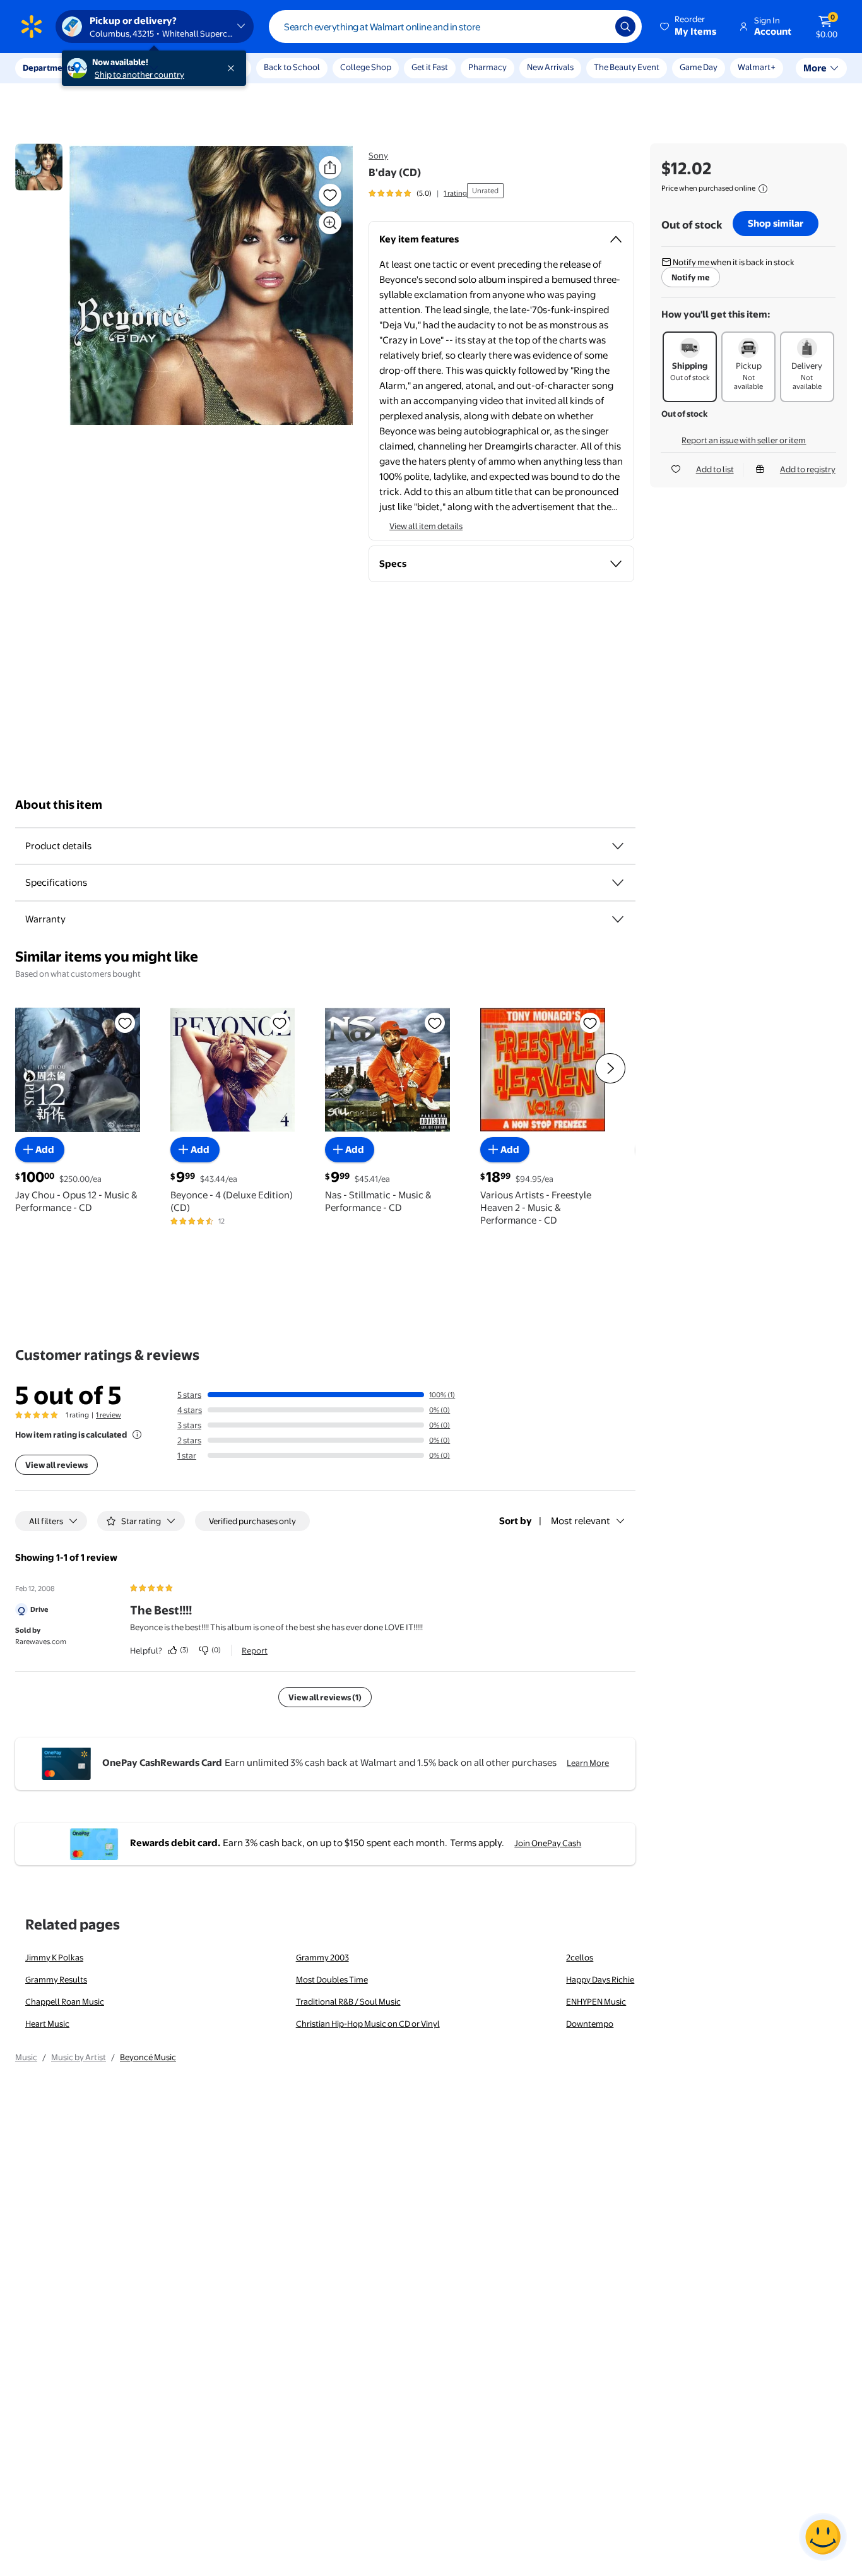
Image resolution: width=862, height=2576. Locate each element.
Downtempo (590, 2024)
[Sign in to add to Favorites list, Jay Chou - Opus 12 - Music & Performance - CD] (125, 1023)
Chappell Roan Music (65, 2001)
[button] (689, 27)
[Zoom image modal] (330, 223)
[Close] (233, 68)
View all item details (426, 526)
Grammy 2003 (322, 1957)
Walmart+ (757, 67)
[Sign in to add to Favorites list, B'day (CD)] (330, 195)
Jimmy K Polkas (54, 1957)
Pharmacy (487, 67)
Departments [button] (49, 68)
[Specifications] (618, 883)
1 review (109, 1415)
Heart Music (47, 2024)
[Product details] (618, 846)
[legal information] (763, 189)
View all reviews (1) (325, 1697)
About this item (59, 805)
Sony (378, 155)
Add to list (715, 469)
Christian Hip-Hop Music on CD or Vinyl (368, 2024)
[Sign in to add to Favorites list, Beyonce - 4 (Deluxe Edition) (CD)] (280, 1023)
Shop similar (776, 223)
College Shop (366, 67)
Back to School (292, 67)
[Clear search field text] (596, 27)
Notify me (691, 277)
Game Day (699, 67)
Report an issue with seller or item (744, 440)
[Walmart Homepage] (32, 27)
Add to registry (808, 469)
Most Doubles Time (332, 1979)
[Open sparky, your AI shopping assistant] (823, 2537)
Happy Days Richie (600, 1979)
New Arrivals (550, 67)
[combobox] (455, 27)
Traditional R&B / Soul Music (348, 2001)
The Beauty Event (627, 67)
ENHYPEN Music (596, 2001)
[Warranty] (618, 919)
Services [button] (127, 68)
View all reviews (56, 1465)
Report (255, 1650)
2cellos (580, 1957)
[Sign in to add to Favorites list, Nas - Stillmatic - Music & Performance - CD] (435, 1023)
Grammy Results (56, 1979)
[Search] (625, 27)
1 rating (455, 193)
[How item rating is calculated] (137, 1434)
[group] (418, 193)
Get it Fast (430, 67)
